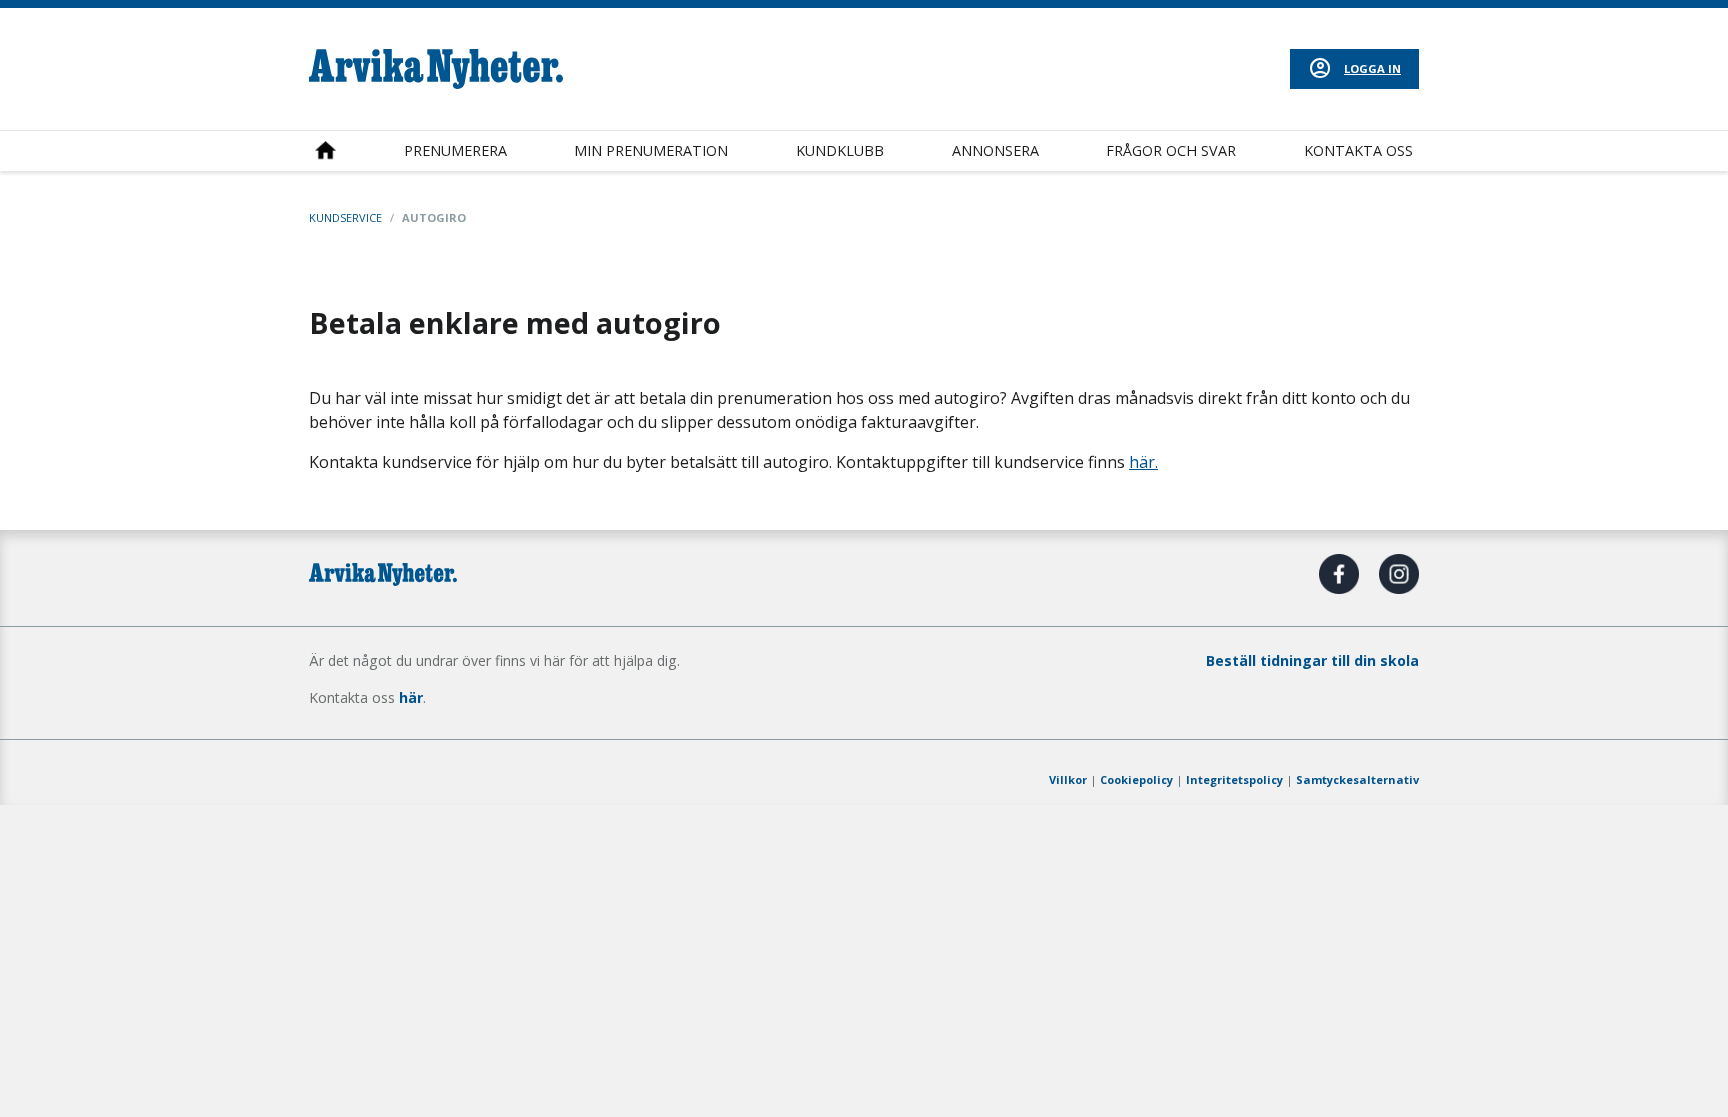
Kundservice (345, 217)
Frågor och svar (1171, 150)
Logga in (1372, 68)
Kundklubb (840, 150)
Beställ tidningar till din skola (1312, 660)
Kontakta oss (1358, 150)
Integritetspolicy (1234, 779)
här (411, 697)
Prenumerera (455, 150)
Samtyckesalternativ (1357, 779)
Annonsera (995, 150)
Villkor (1068, 779)
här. (1143, 462)
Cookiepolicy (1136, 779)
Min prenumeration (651, 150)
